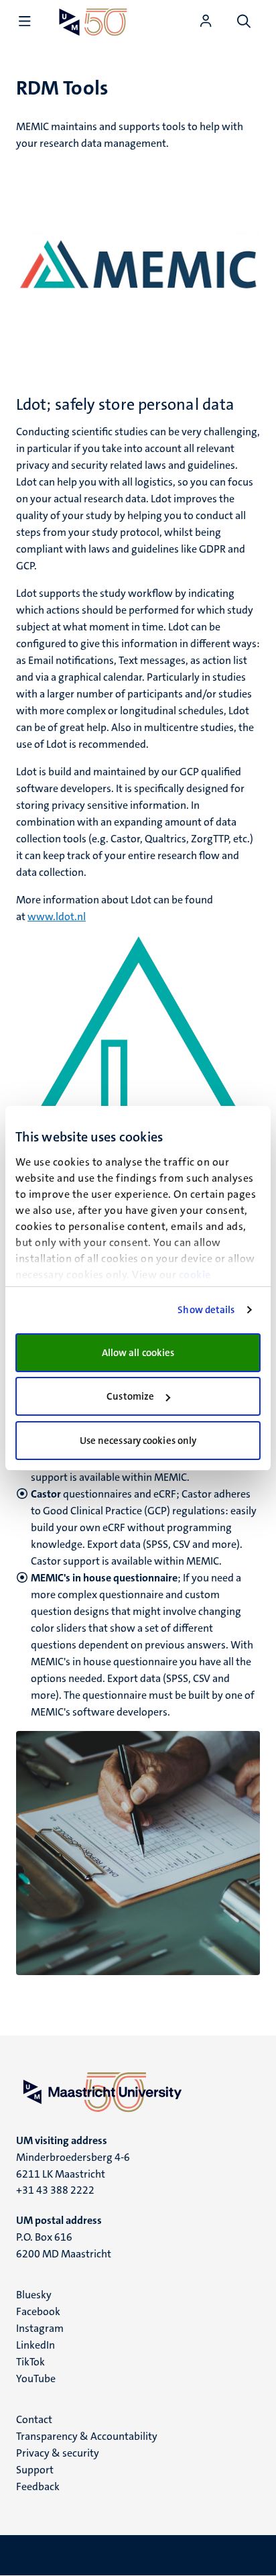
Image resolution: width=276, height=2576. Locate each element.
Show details (206, 1310)
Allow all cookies (138, 1353)
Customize (130, 1396)
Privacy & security (58, 2453)
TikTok (30, 2362)
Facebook (38, 2311)
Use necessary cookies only (138, 1441)
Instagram (40, 2328)
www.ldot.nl (57, 916)
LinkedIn (36, 2345)
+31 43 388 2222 (55, 2190)
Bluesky (34, 2295)
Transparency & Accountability (87, 2436)
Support (35, 2470)
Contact (34, 2419)
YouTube (36, 2378)
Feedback (38, 2486)
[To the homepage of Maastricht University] (93, 22)
